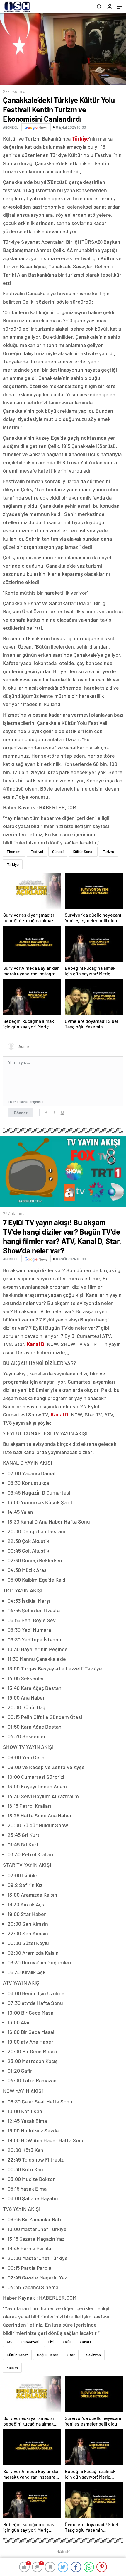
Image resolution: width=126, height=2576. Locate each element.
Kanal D (86, 2342)
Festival (37, 852)
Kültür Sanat (83, 852)
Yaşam (12, 2368)
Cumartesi (30, 2342)
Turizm (108, 852)
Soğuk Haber (48, 2355)
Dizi (51, 2342)
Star (71, 2355)
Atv (10, 2342)
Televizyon (92, 2355)
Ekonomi (14, 852)
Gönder (21, 1113)
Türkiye (13, 864)
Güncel (58, 852)
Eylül (67, 2342)
